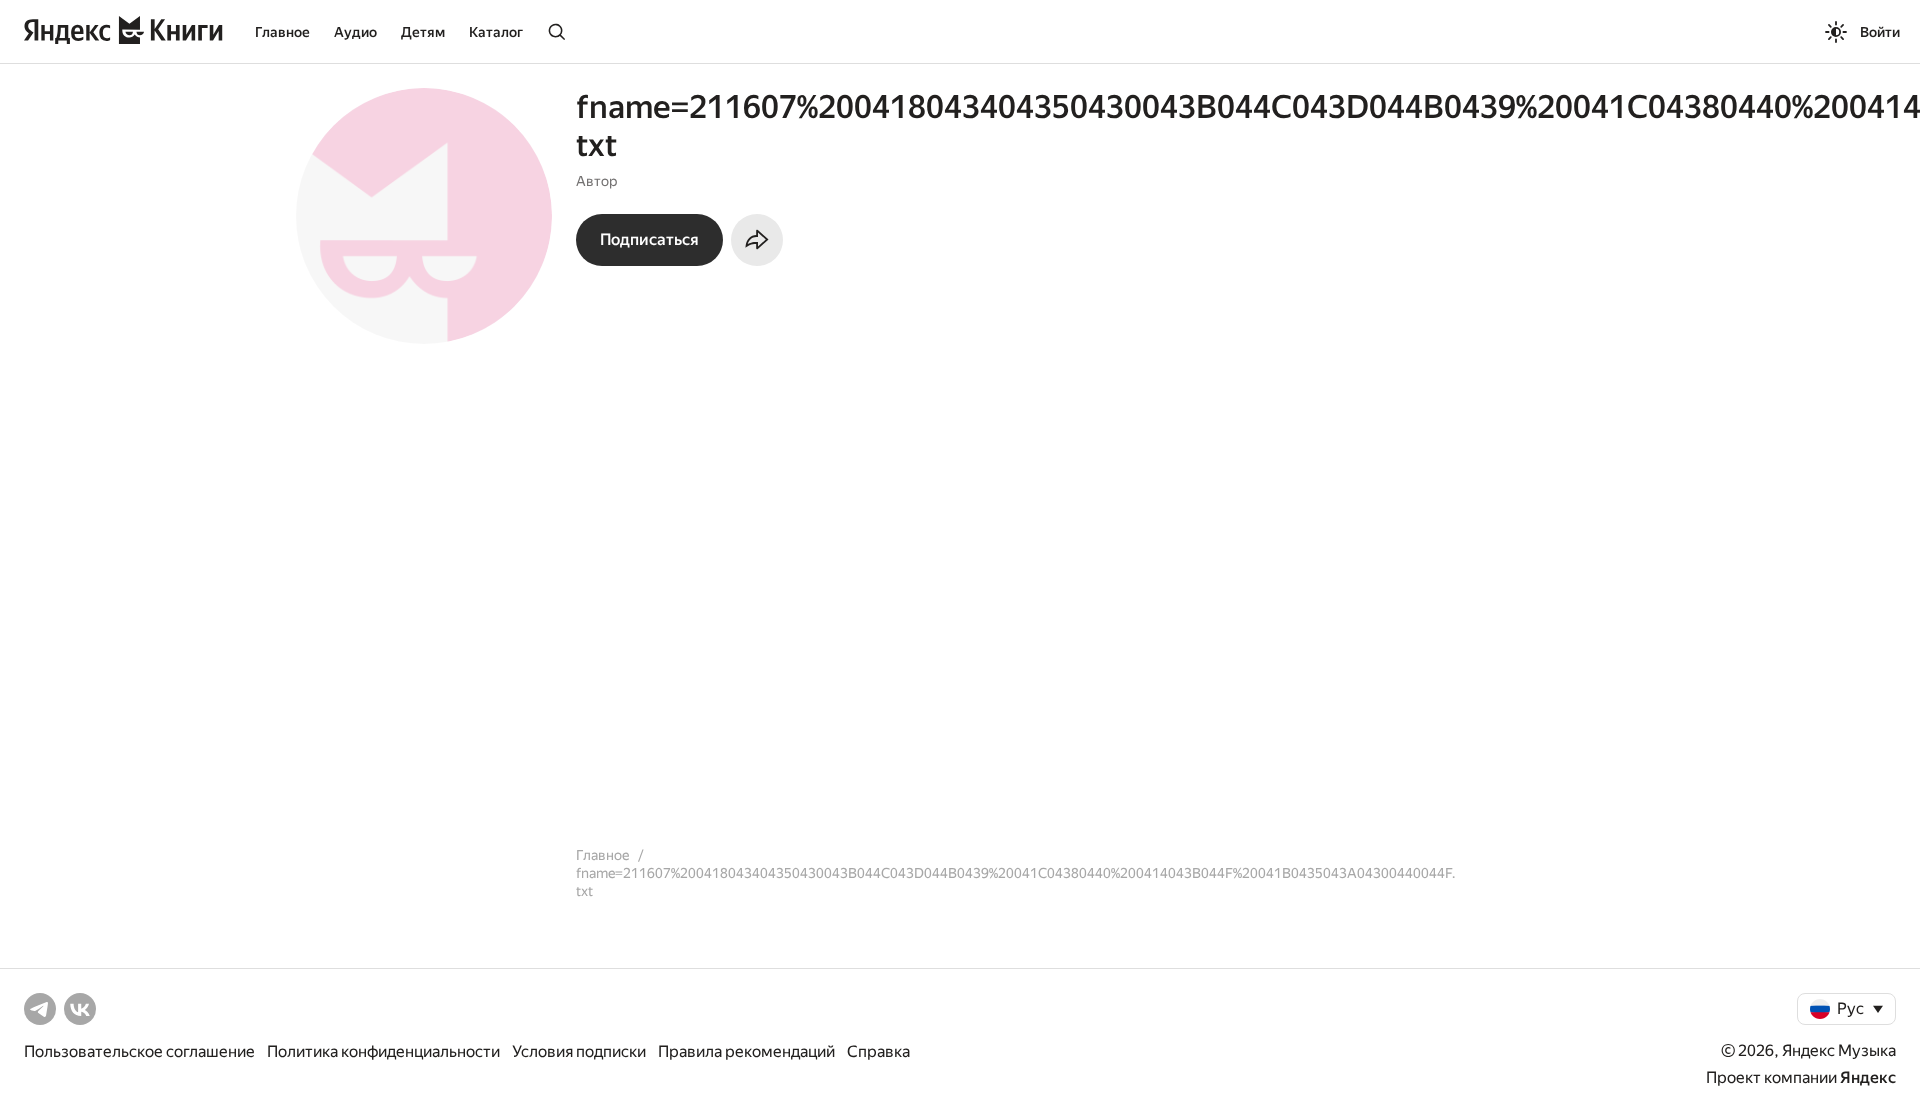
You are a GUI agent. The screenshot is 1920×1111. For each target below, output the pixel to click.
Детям (423, 32)
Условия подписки (579, 1051)
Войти (1880, 32)
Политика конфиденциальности (383, 1051)
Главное (282, 32)
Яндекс (1868, 1077)
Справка (878, 1051)
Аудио (355, 32)
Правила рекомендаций (746, 1051)
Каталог (496, 32)
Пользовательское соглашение (139, 1051)
